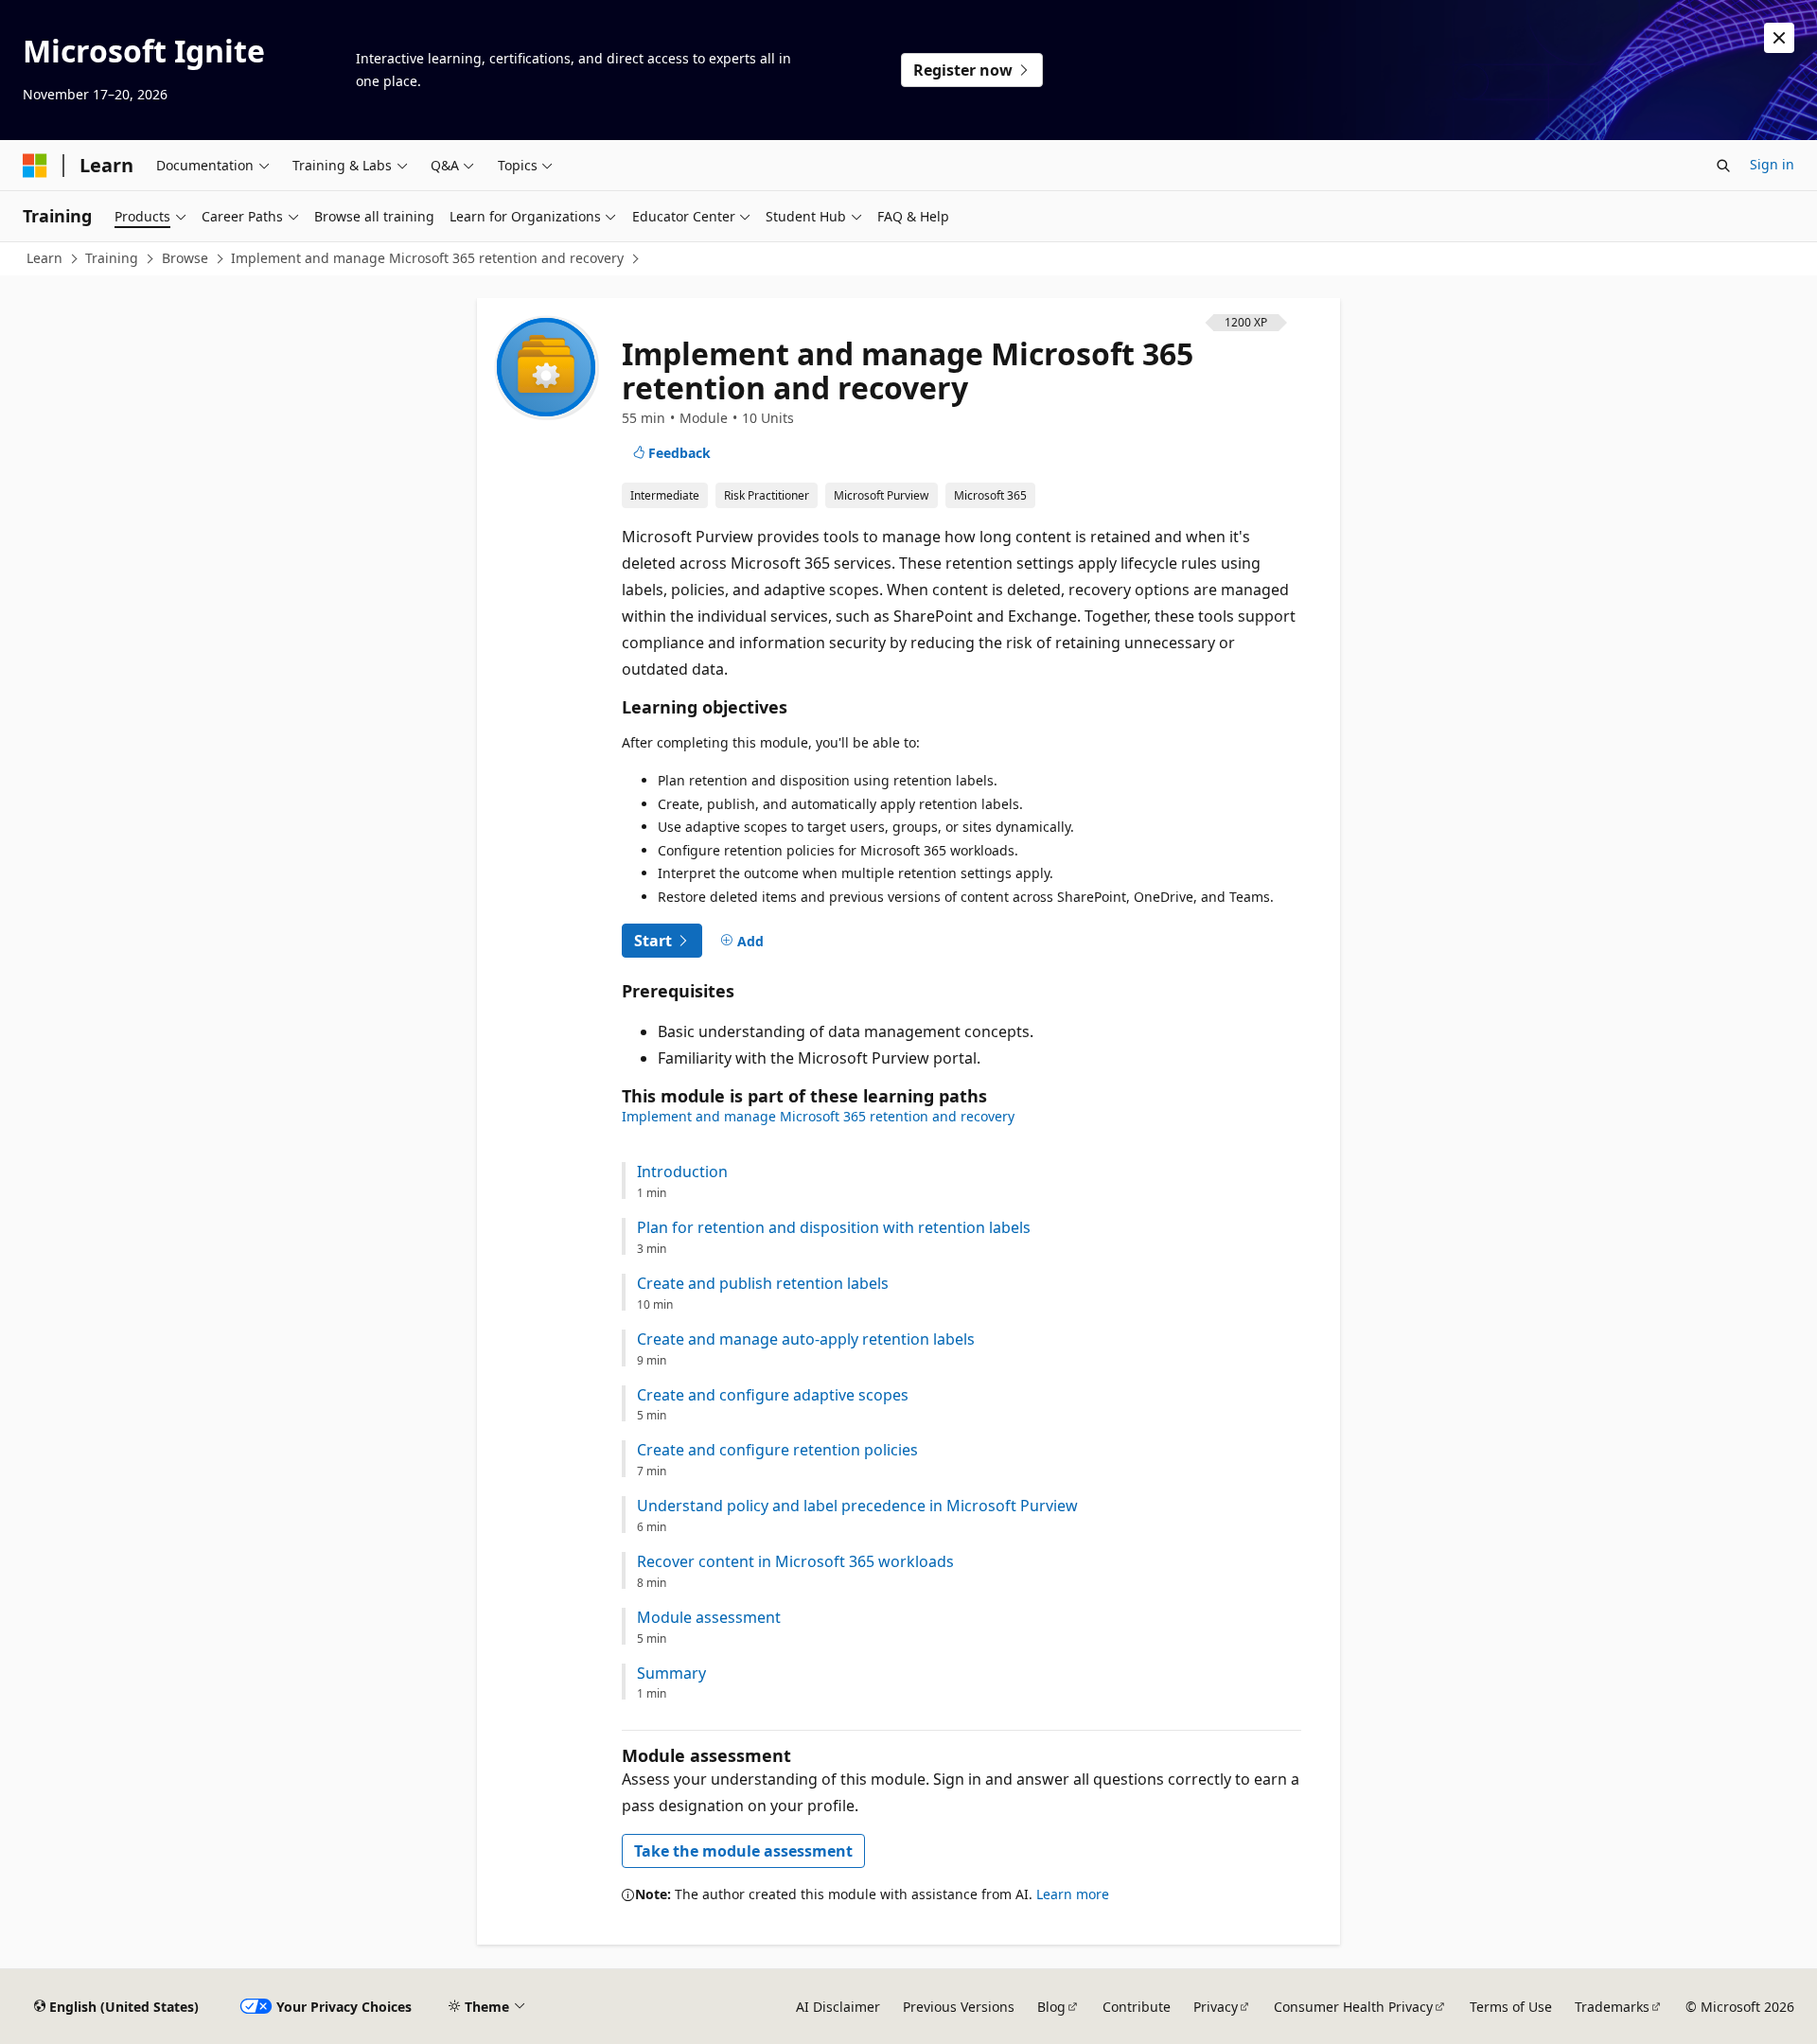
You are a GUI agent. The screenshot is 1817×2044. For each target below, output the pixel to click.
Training (112, 258)
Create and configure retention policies (777, 1450)
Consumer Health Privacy (1353, 2007)
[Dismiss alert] (1779, 38)
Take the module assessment (743, 1851)
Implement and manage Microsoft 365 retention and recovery (427, 258)
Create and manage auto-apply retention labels (806, 1339)
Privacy (1216, 2007)
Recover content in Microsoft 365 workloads (795, 1562)
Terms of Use (1511, 2007)
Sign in (1772, 164)
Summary (671, 1674)
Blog (1051, 2007)
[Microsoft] (35, 166)
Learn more (1073, 1894)
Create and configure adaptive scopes (773, 1395)
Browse (185, 258)
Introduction (682, 1172)
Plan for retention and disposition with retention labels (834, 1228)
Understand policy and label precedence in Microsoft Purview (857, 1506)
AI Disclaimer (838, 2007)
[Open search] (1723, 166)
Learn (44, 258)
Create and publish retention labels (763, 1284)
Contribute (1137, 2007)
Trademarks (1612, 2007)
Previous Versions (959, 2007)
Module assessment (709, 1618)
